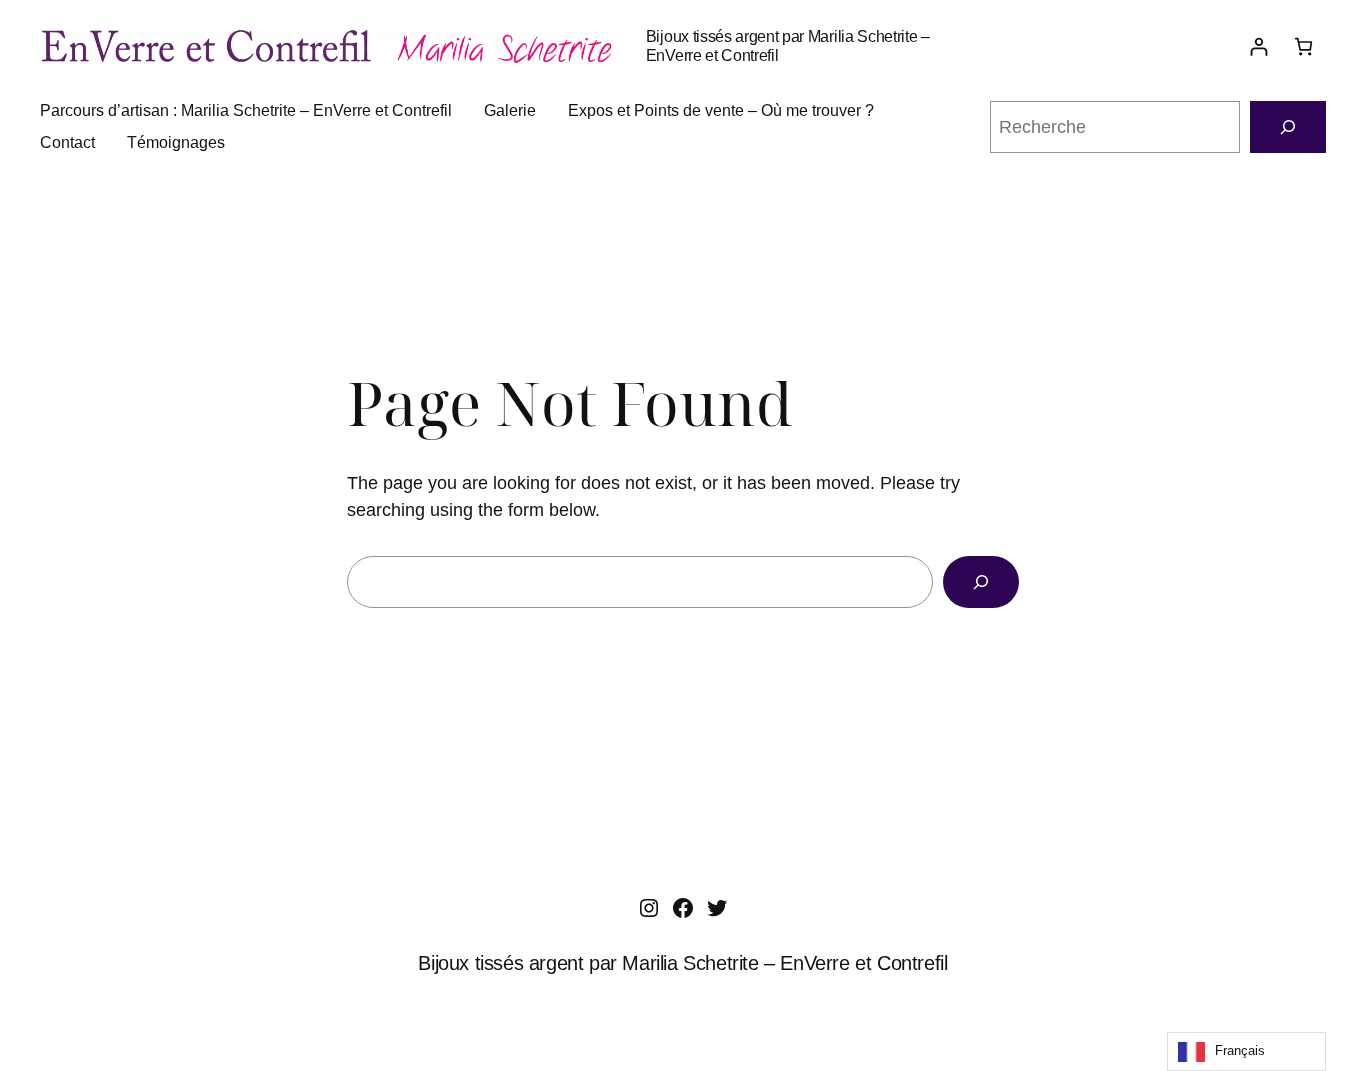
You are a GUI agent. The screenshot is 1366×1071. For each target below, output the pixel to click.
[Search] (981, 582)
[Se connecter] (1258, 46)
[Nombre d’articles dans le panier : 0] (1303, 46)
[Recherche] (1288, 127)
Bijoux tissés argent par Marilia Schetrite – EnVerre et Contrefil (682, 963)
